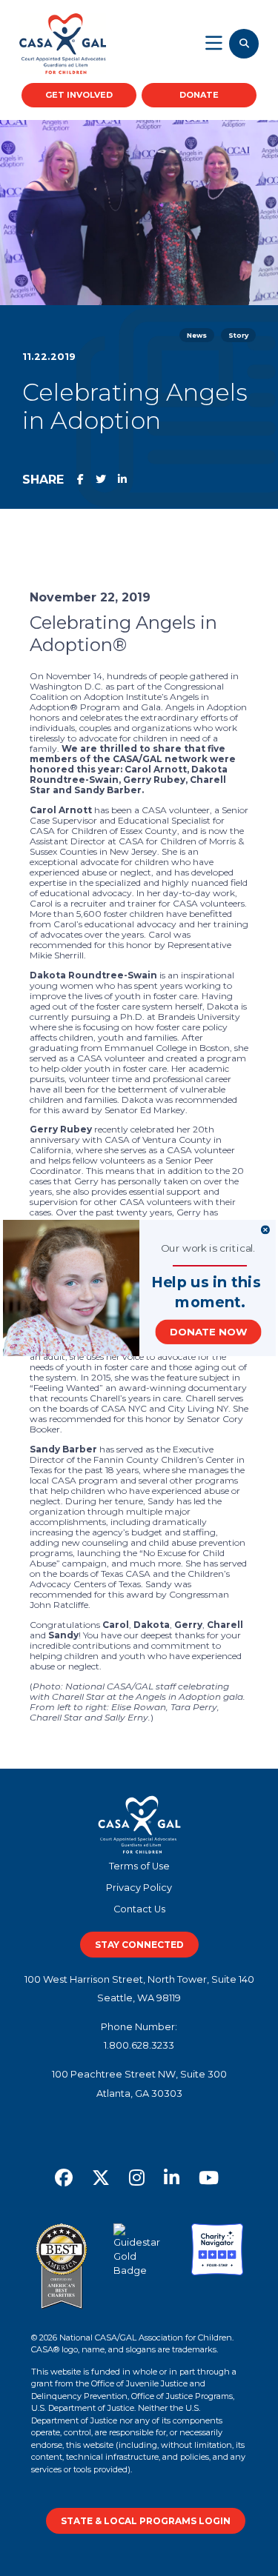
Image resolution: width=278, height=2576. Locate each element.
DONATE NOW (208, 1332)
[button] (206, 1282)
